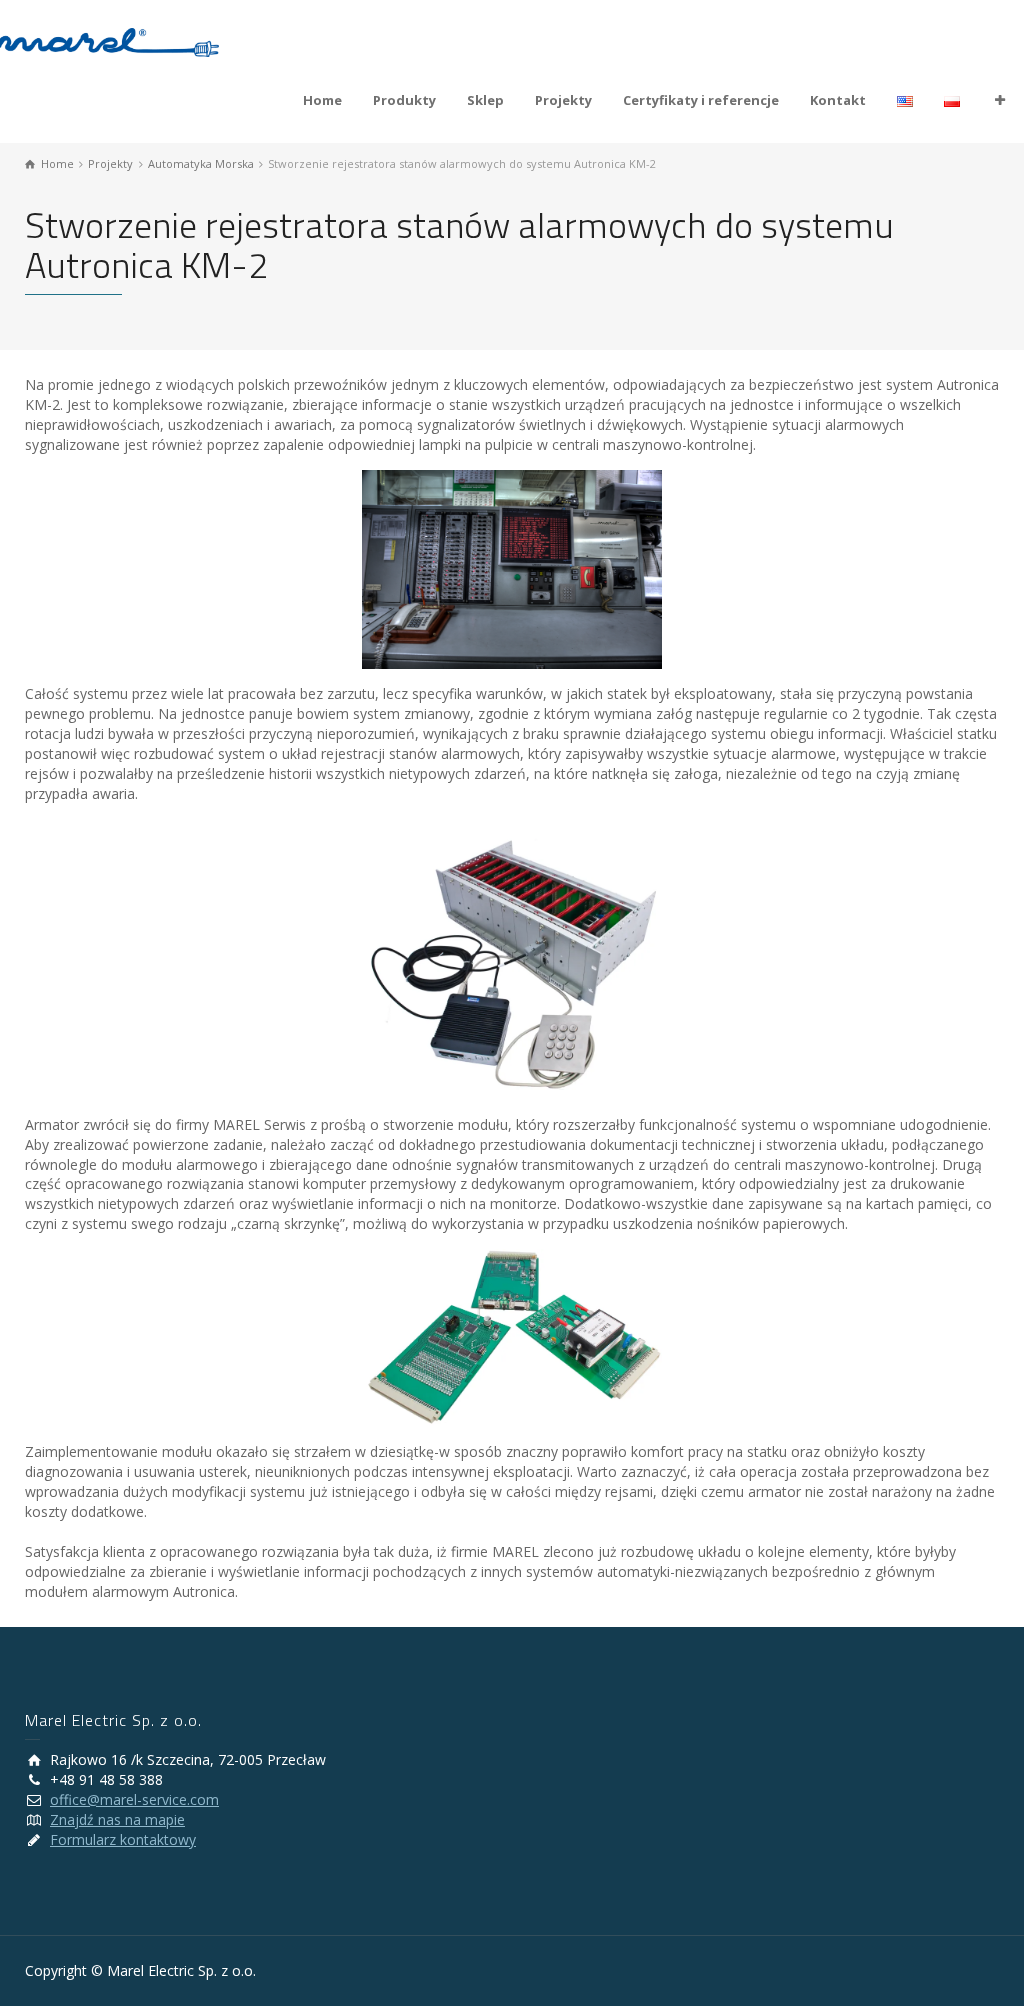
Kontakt (838, 100)
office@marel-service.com (134, 1799)
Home (322, 100)
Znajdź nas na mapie (117, 1819)
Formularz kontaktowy (123, 1839)
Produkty (404, 100)
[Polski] (952, 100)
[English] (905, 100)
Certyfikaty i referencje (701, 100)
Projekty (563, 100)
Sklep (485, 100)
